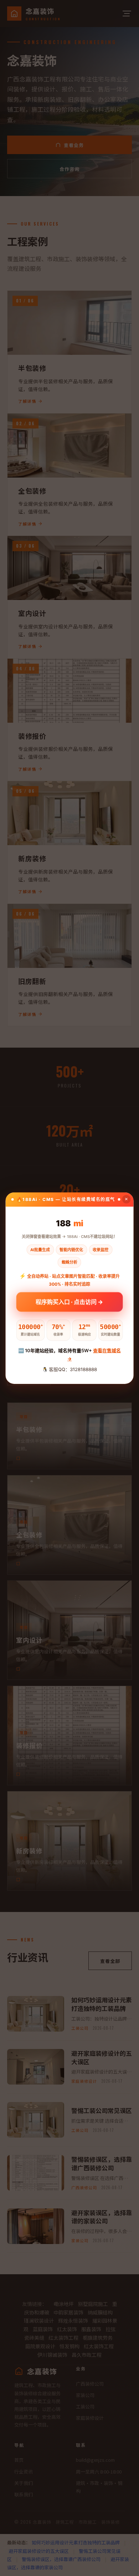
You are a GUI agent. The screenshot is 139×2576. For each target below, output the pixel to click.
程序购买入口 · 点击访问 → (69, 1302)
